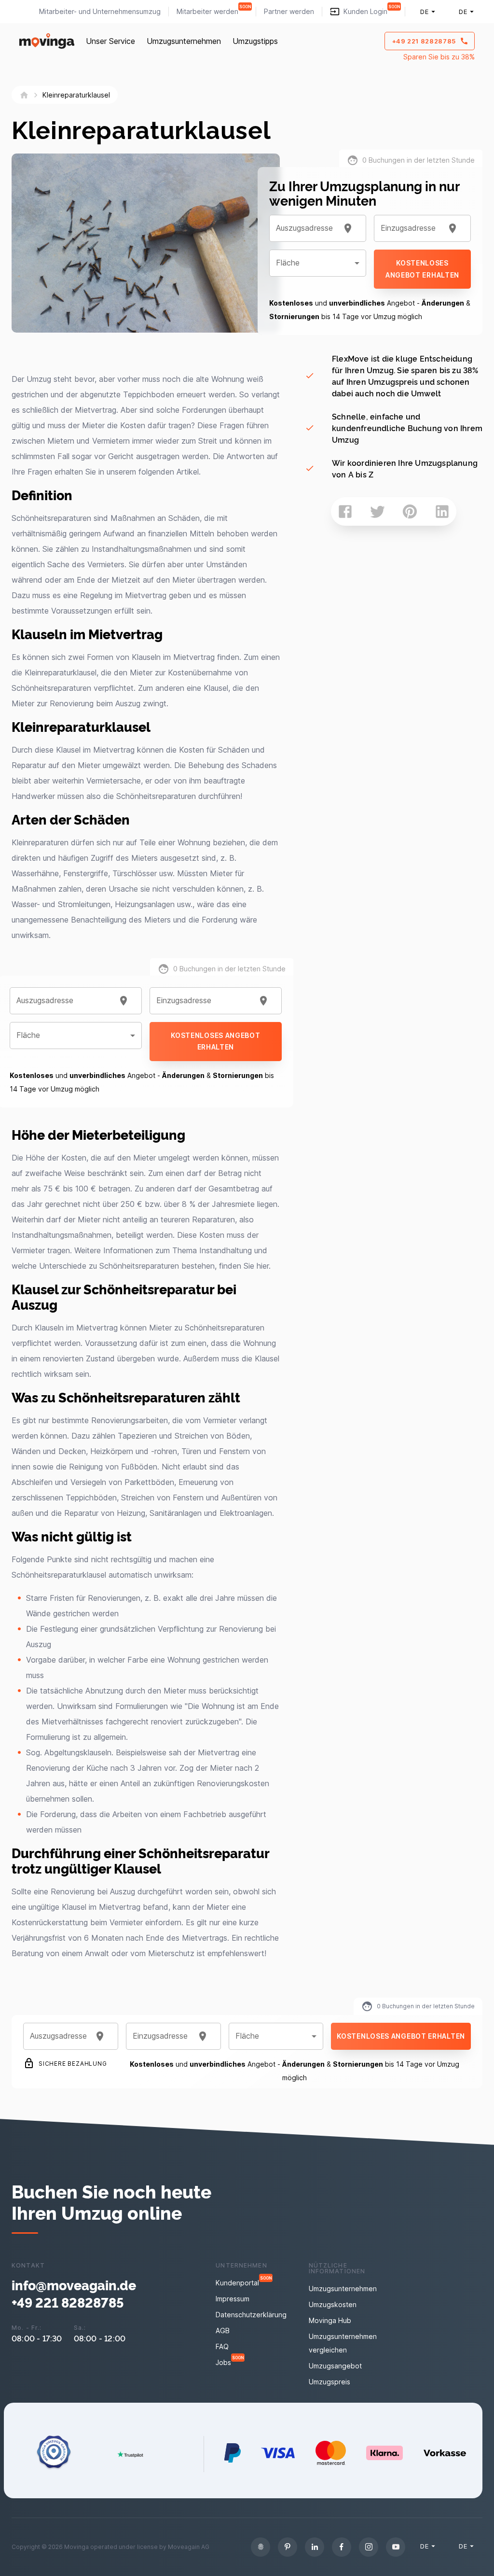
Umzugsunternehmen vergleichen (343, 2343)
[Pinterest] (288, 2547)
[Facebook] (342, 2547)
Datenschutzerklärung (251, 2315)
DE (424, 12)
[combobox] (64, 1001)
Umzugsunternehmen (184, 41)
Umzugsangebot (335, 2366)
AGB (223, 2331)
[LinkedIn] (315, 2547)
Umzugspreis (329, 2382)
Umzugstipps (255, 41)
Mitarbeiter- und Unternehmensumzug (100, 11)
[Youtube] (396, 2547)
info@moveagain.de (74, 2285)
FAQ (222, 2346)
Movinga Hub (330, 2320)
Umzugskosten (333, 2304)
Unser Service (110, 41)
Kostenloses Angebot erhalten (215, 1041)
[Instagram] (369, 2547)
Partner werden (289, 11)
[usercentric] (261, 2547)
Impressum (233, 2299)
